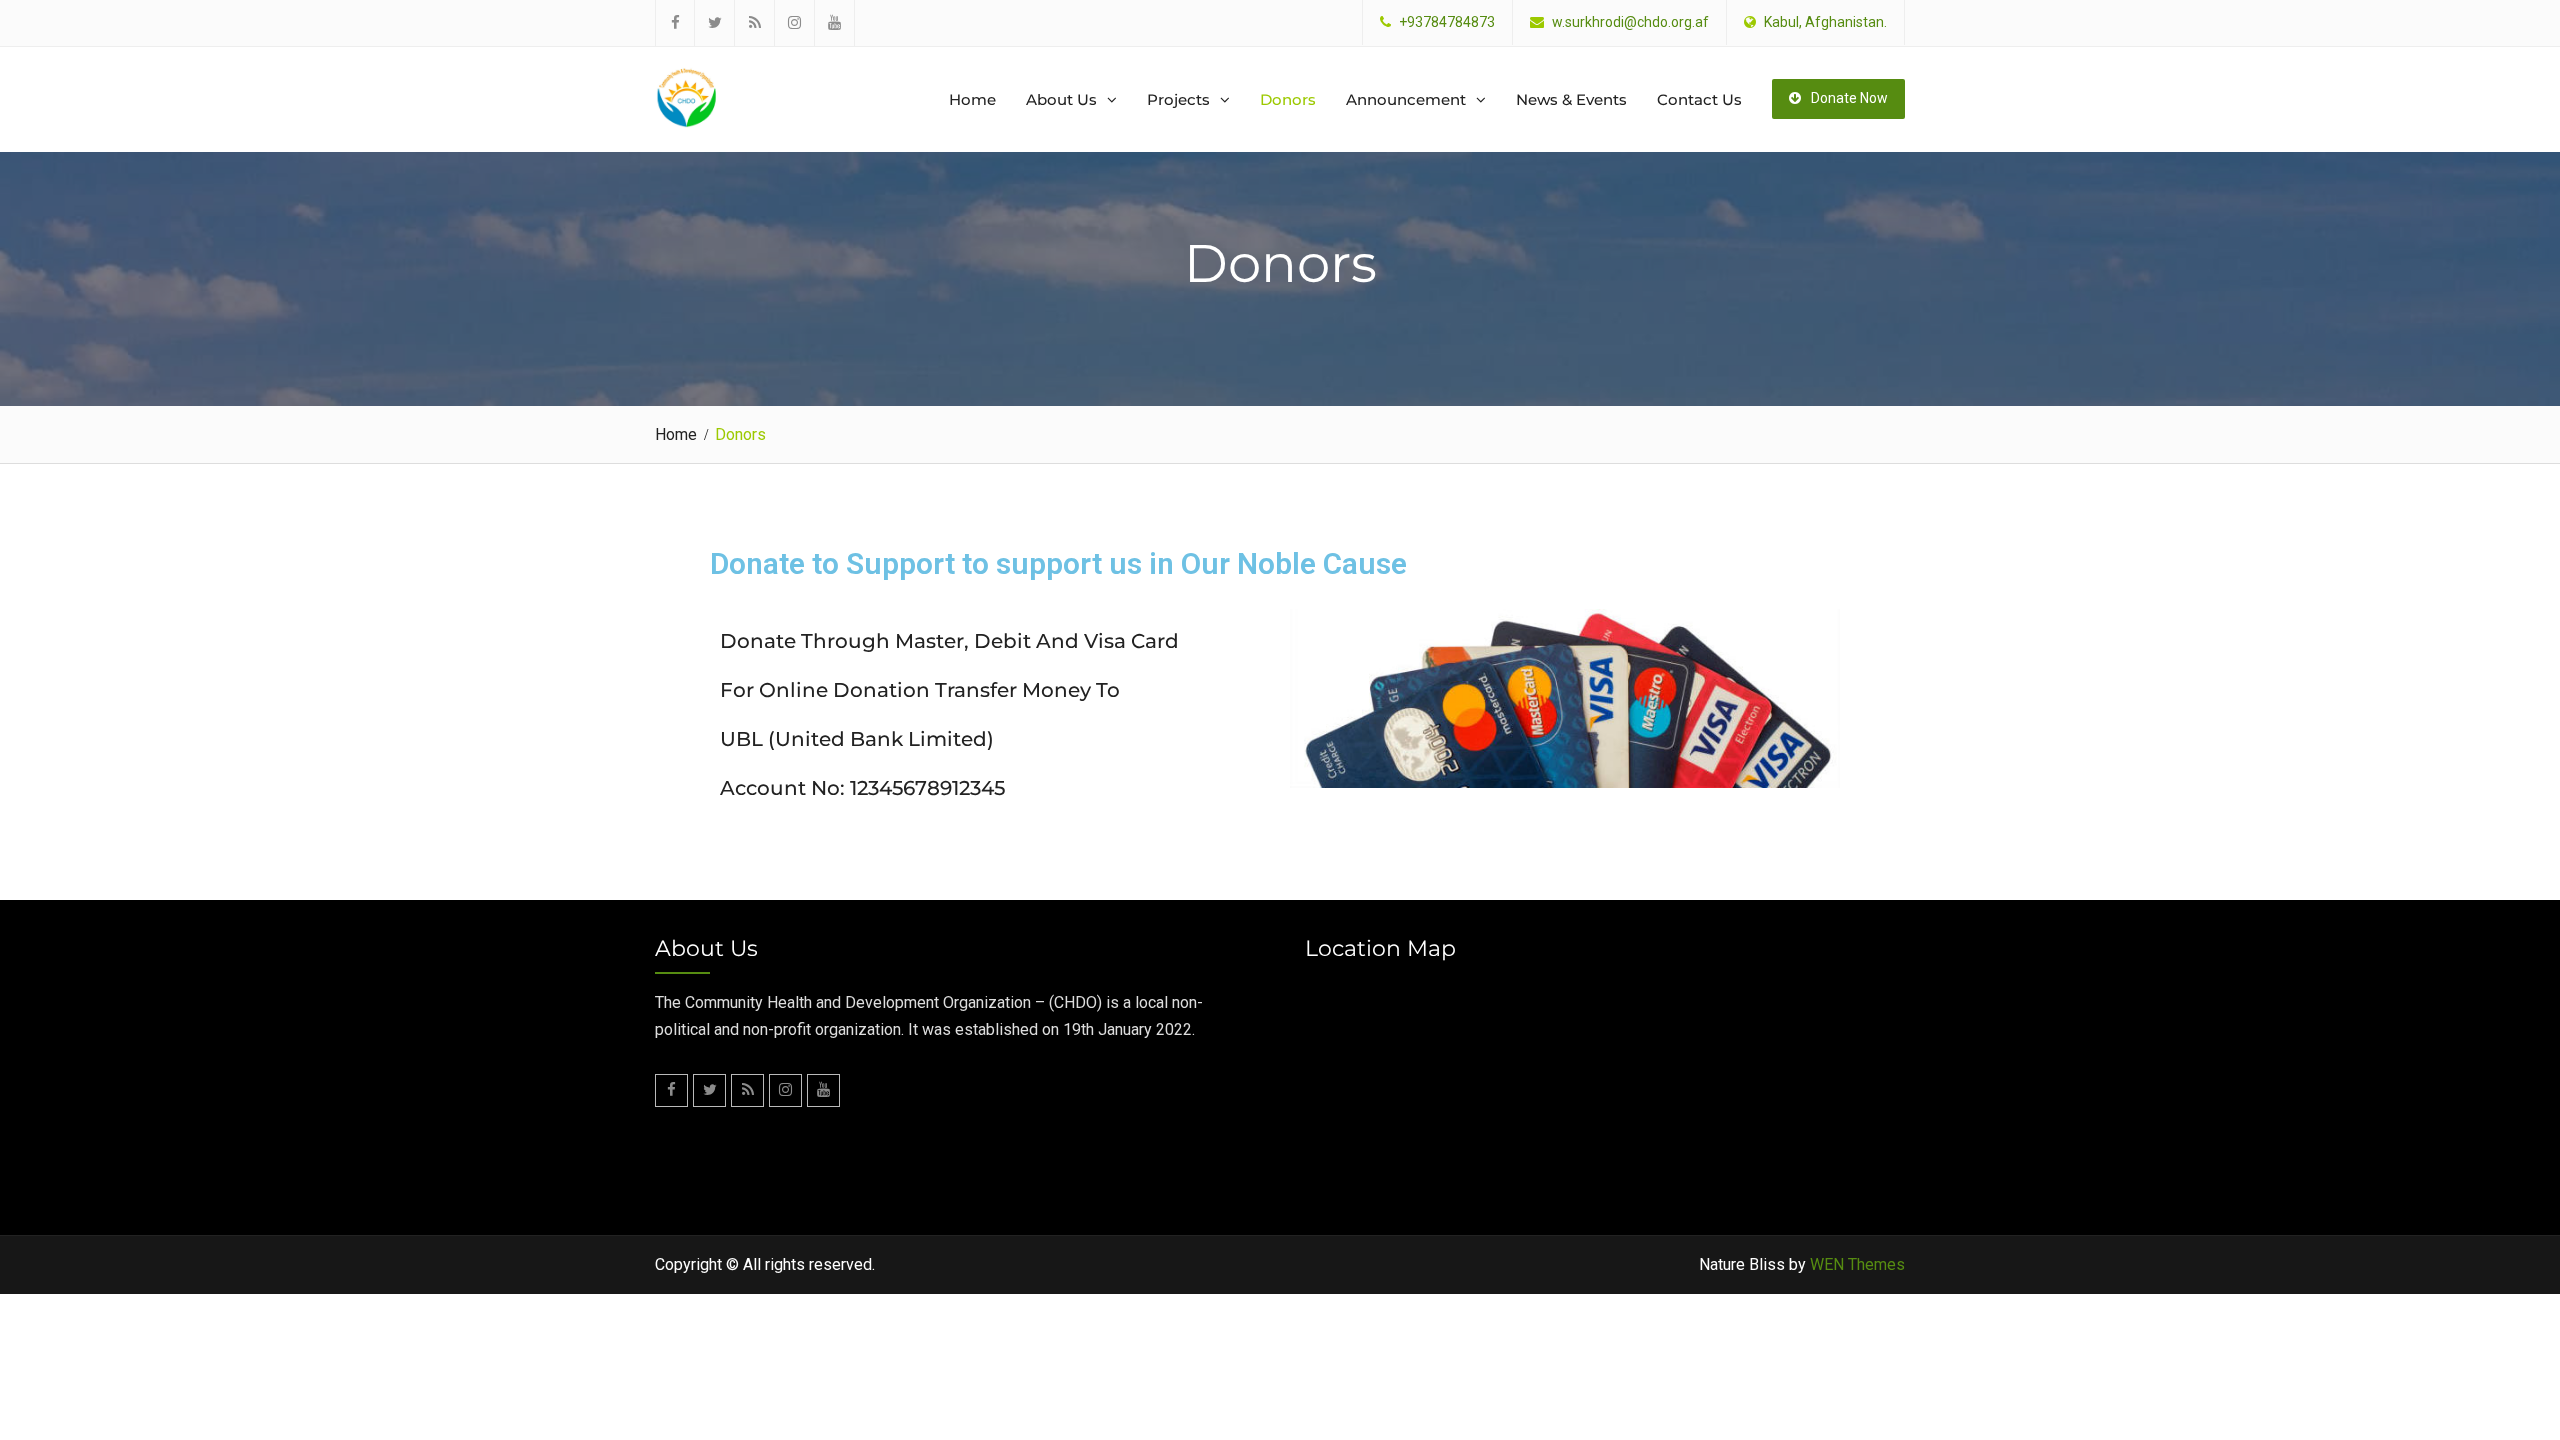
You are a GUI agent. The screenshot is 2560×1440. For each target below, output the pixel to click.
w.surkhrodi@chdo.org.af (1630, 22)
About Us (1061, 99)
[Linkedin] (755, 23)
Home (972, 99)
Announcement (1406, 99)
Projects (1178, 99)
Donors (1288, 99)
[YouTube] (835, 23)
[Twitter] (715, 23)
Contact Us (1699, 99)
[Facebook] (675, 23)
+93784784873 (1447, 22)
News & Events (1571, 99)
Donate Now (1849, 98)
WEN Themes (1857, 1264)
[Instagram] (795, 23)
